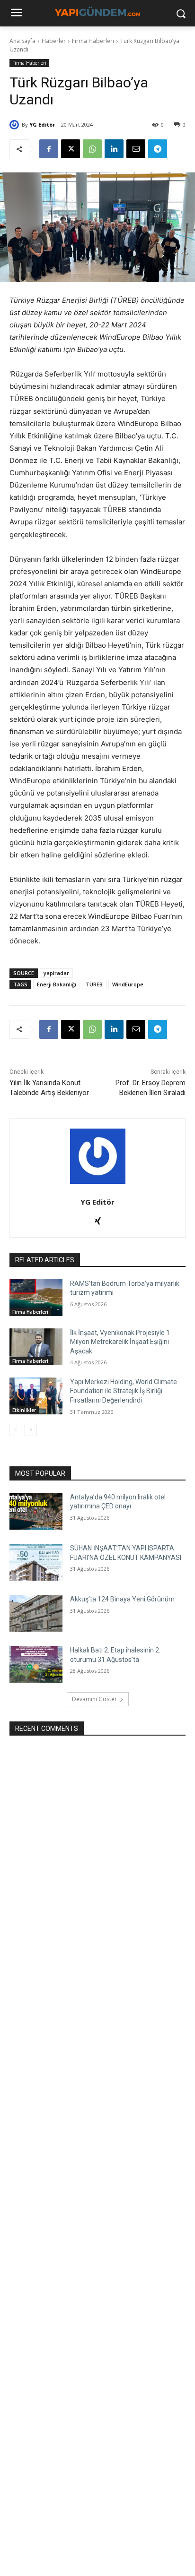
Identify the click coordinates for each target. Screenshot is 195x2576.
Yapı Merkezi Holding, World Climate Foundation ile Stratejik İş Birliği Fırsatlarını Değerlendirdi (124, 1391)
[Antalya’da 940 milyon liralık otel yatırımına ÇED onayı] (36, 1511)
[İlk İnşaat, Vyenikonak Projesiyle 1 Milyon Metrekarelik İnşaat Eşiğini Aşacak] (36, 1347)
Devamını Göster (94, 1699)
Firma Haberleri (93, 41)
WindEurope (128, 984)
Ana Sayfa (22, 41)
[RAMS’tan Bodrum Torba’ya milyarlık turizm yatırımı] (36, 1298)
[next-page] (31, 1430)
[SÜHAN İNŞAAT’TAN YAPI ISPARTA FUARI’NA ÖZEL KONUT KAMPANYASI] (36, 1562)
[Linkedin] (114, 149)
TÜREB (94, 984)
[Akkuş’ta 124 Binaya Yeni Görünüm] (36, 1613)
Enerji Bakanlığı (57, 984)
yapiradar (56, 973)
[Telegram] (158, 149)
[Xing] (98, 1219)
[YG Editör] (16, 125)
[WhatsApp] (92, 149)
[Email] (136, 149)
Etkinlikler (24, 1410)
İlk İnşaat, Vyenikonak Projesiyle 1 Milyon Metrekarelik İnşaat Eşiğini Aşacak (120, 1342)
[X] (71, 149)
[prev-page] (15, 1430)
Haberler (54, 41)
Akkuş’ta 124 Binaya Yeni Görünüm (122, 1599)
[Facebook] (49, 149)
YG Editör (42, 124)
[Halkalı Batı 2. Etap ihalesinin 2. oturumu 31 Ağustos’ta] (36, 1664)
